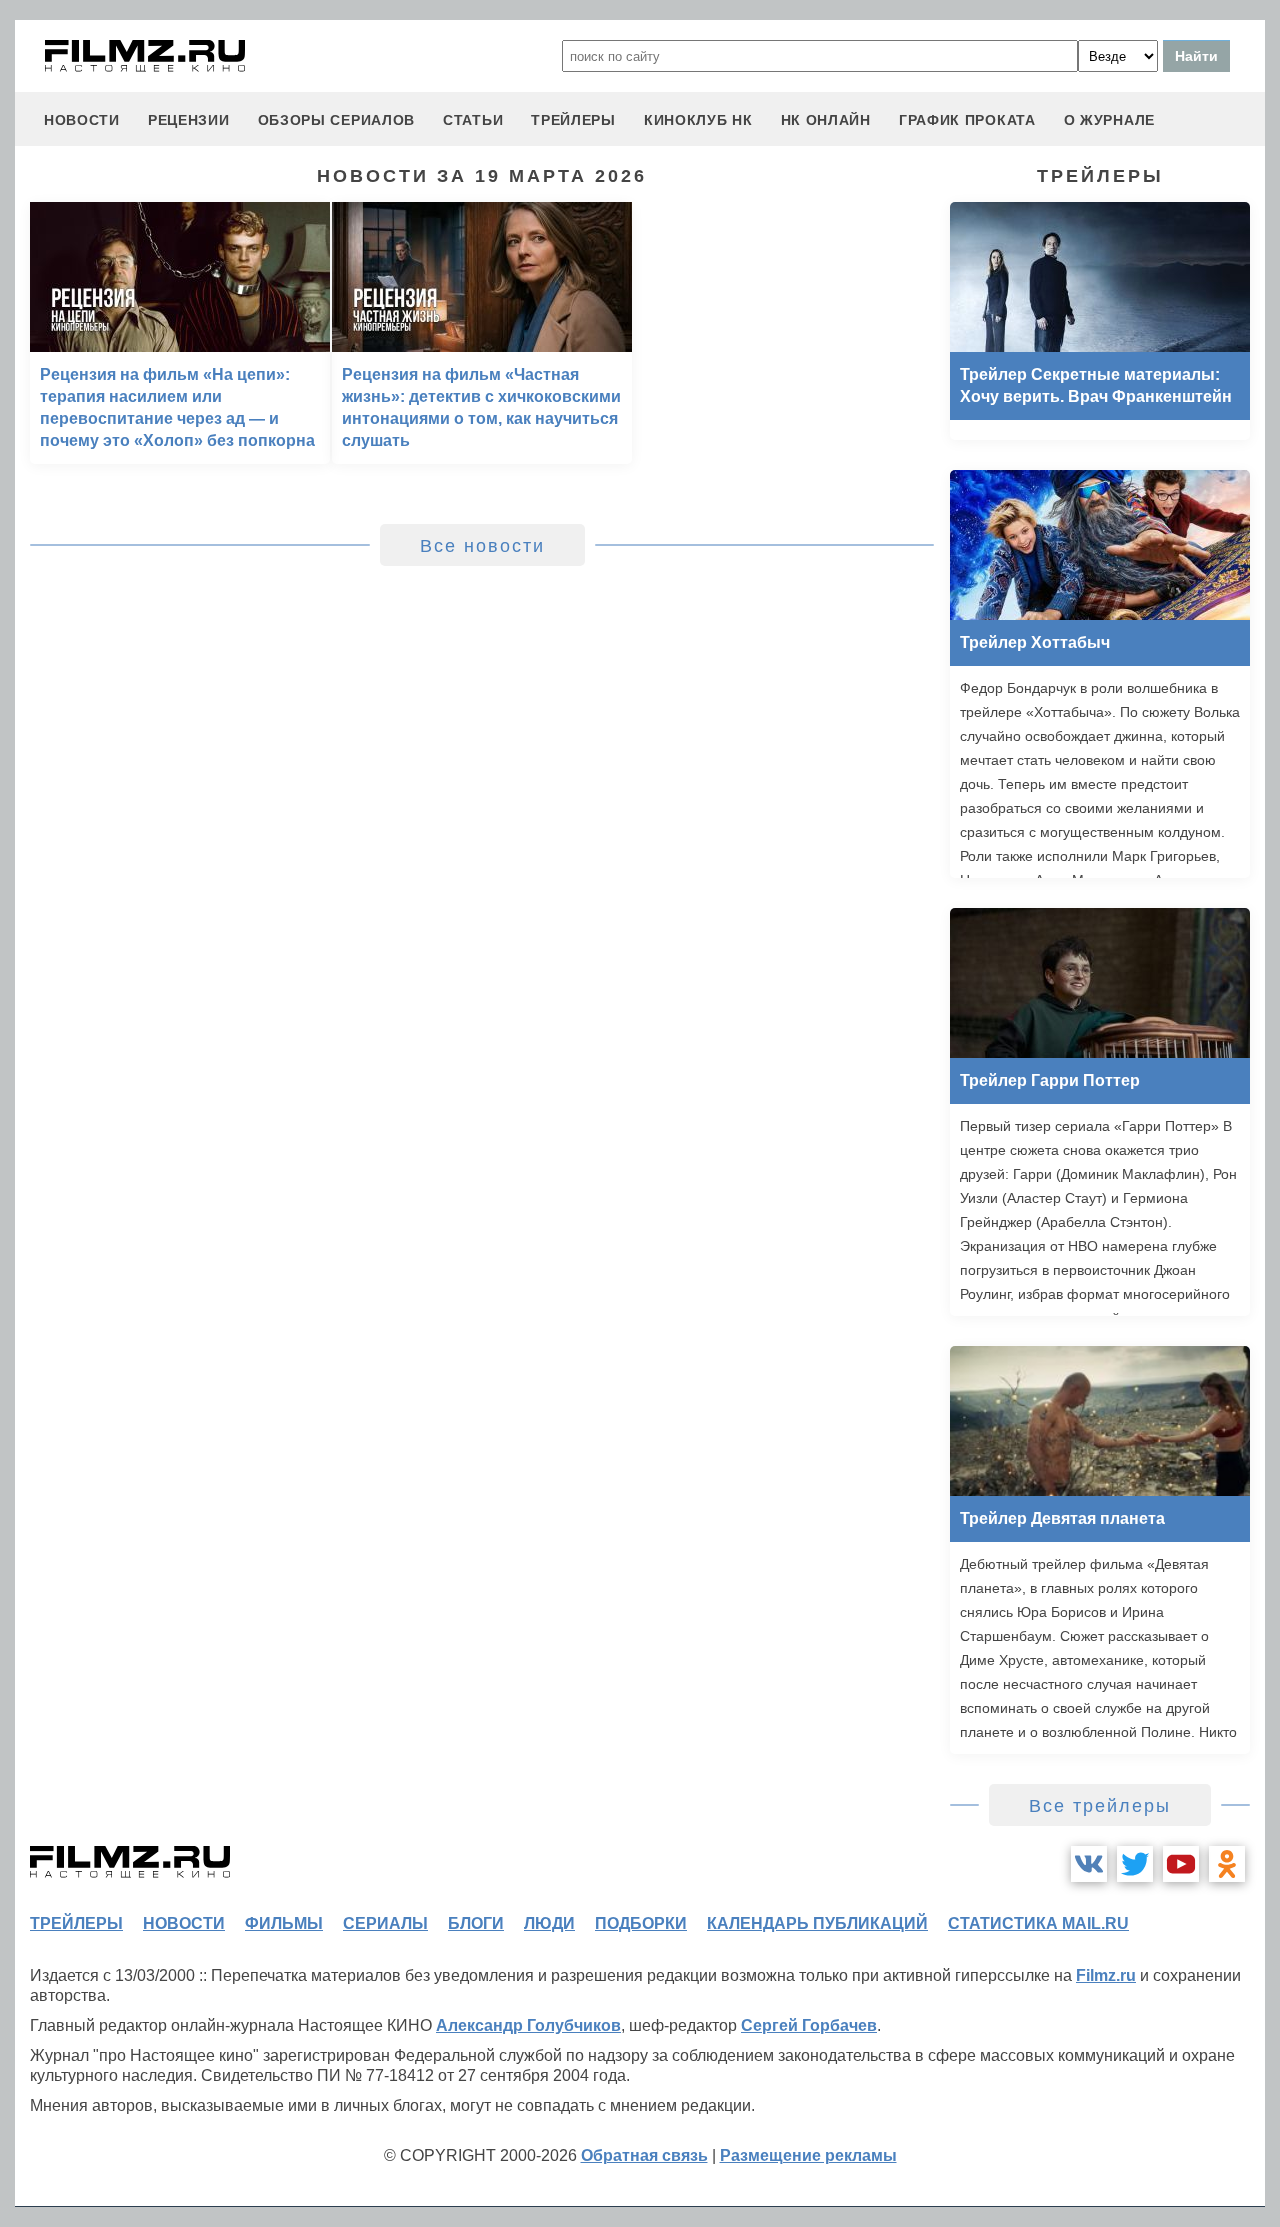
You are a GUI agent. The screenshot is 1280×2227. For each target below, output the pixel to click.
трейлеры (573, 120)
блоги (476, 1923)
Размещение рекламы (808, 2155)
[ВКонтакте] (1089, 1864)
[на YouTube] (1181, 1864)
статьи (473, 120)
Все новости (482, 546)
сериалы (385, 1923)
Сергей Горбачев (809, 2025)
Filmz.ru (1106, 1975)
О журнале (1109, 120)
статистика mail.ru (1038, 1923)
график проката (967, 120)
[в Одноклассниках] (1227, 1864)
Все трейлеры (1100, 1806)
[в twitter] (1135, 1864)
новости (82, 120)
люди (549, 1923)
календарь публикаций (817, 1923)
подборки (641, 1923)
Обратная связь (644, 2155)
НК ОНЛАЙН (826, 120)
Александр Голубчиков (528, 2025)
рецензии (189, 120)
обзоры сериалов (337, 120)
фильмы (284, 1923)
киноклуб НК (698, 120)
